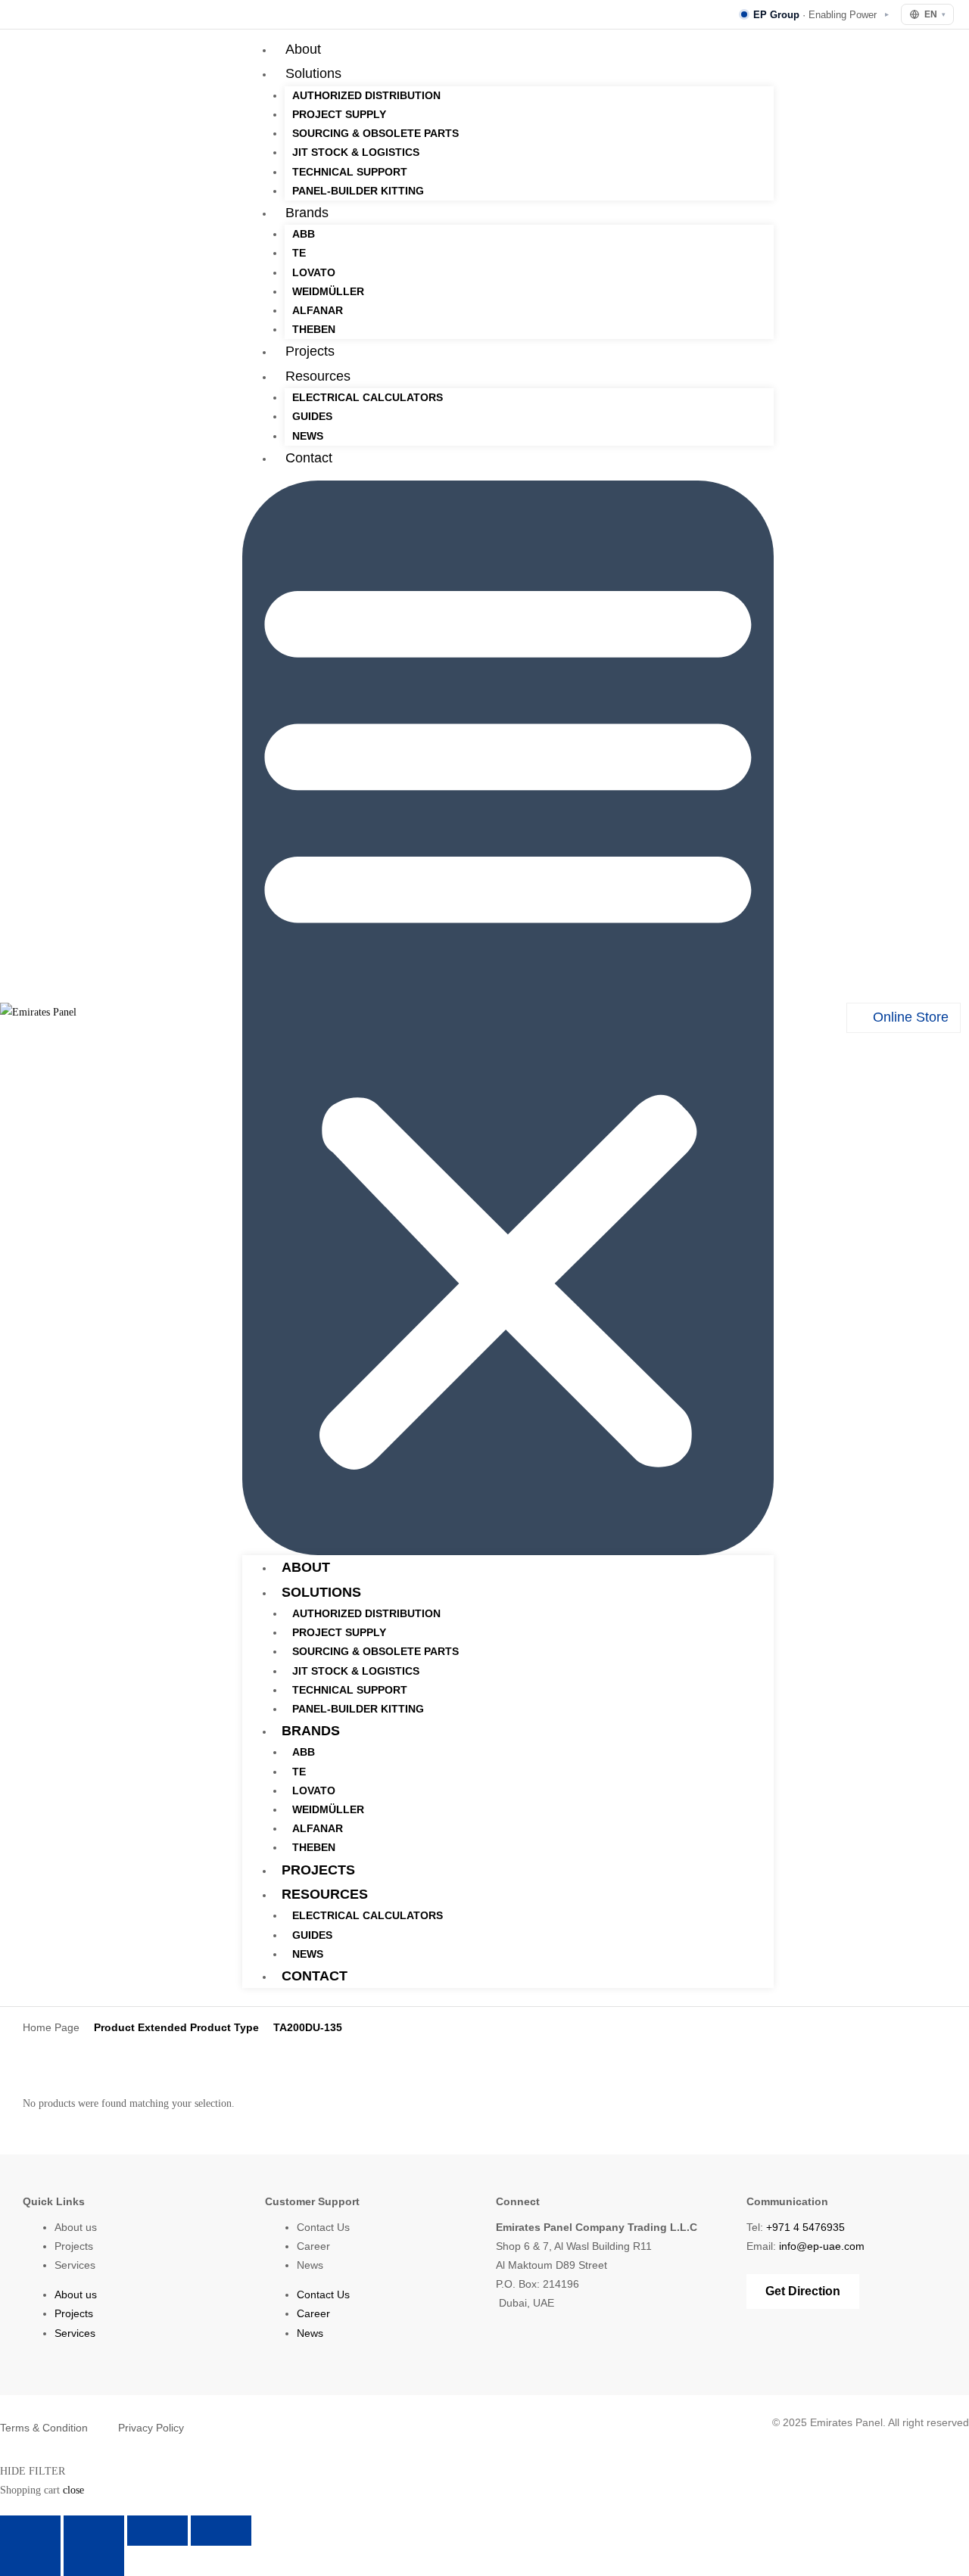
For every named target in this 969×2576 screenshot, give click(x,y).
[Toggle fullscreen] (94, 2531)
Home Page (51, 2027)
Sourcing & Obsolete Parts (375, 133)
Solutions (313, 73)
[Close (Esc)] (221, 2531)
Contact (309, 458)
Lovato (314, 272)
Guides (312, 416)
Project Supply (339, 114)
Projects (310, 351)
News (308, 436)
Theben (314, 329)
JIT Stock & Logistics (356, 152)
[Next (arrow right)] (94, 2561)
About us (76, 2227)
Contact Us (323, 2227)
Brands (307, 213)
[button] (508, 1018)
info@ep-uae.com (822, 2246)
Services (75, 2265)
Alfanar (318, 310)
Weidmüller (328, 291)
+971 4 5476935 (805, 2227)
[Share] (157, 2531)
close (73, 2490)
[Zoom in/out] (30, 2531)
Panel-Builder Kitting (358, 191)
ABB (304, 234)
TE (299, 253)
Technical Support (350, 172)
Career (313, 2246)
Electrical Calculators (368, 397)
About (303, 49)
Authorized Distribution (366, 95)
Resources (318, 376)
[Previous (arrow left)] (30, 2561)
